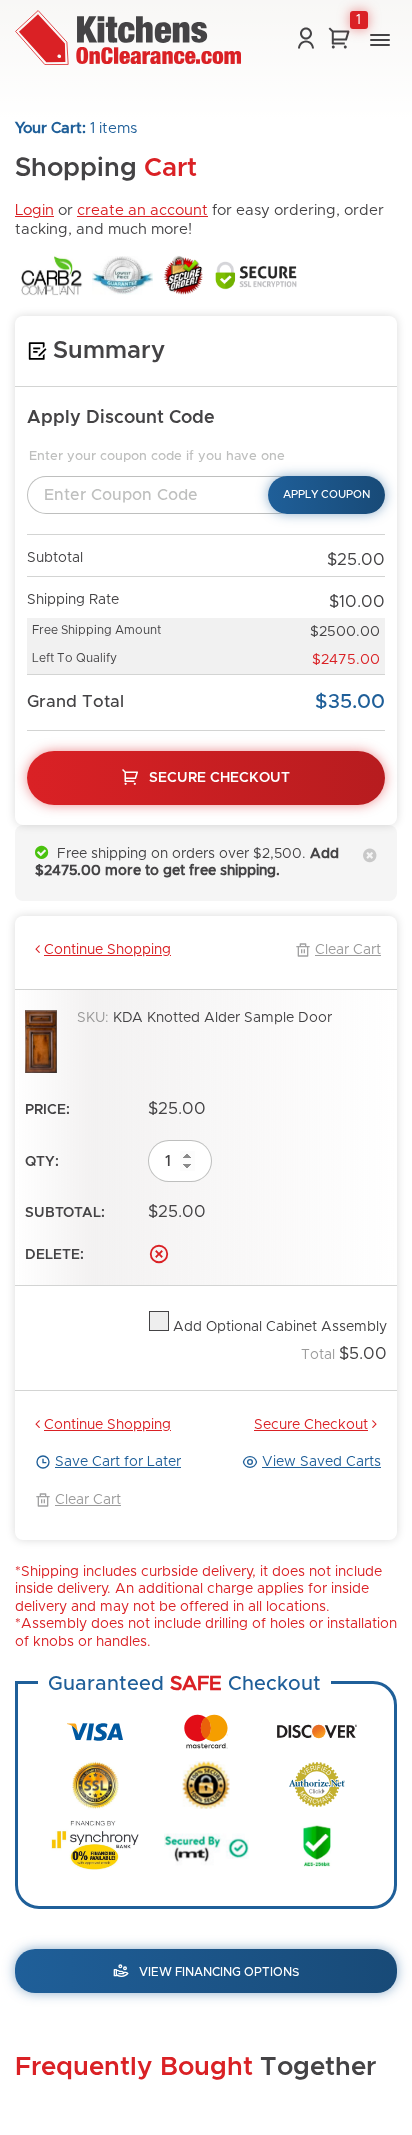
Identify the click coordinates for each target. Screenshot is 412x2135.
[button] (380, 40)
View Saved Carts (321, 1462)
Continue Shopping (107, 950)
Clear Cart (348, 950)
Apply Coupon (326, 494)
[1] (339, 38)
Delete (159, 1254)
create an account (142, 210)
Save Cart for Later (118, 1462)
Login (34, 210)
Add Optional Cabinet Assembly (278, 1327)
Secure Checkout (311, 1425)
